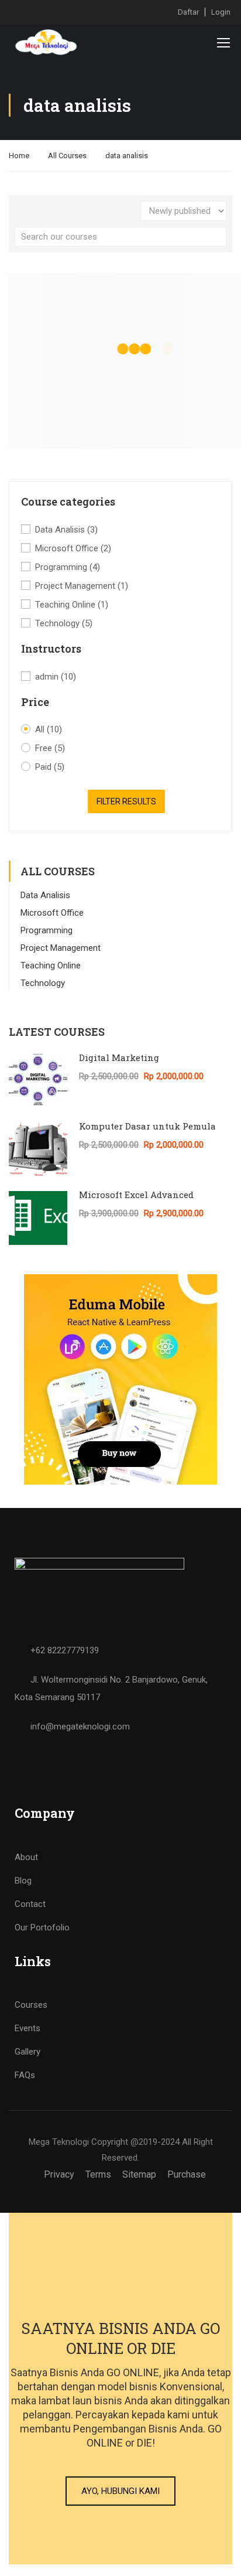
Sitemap (139, 2174)
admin (56, 677)
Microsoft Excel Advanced (136, 1195)
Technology (64, 623)
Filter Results (126, 801)
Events (27, 2028)
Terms (98, 2174)
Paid (50, 767)
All (49, 729)
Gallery (27, 2052)
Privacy (59, 2174)
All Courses (67, 156)
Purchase (187, 2174)
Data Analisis (66, 530)
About (26, 1857)
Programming (68, 567)
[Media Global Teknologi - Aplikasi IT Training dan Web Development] (47, 42)
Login (221, 12)
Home (19, 156)
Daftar (188, 12)
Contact (30, 1904)
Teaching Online (72, 605)
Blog (23, 1881)
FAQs (25, 2075)
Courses (31, 2005)
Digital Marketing (119, 1057)
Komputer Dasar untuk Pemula (147, 1126)
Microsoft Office (73, 548)
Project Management (82, 586)
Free (50, 748)
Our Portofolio (42, 1927)
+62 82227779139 (65, 1650)
